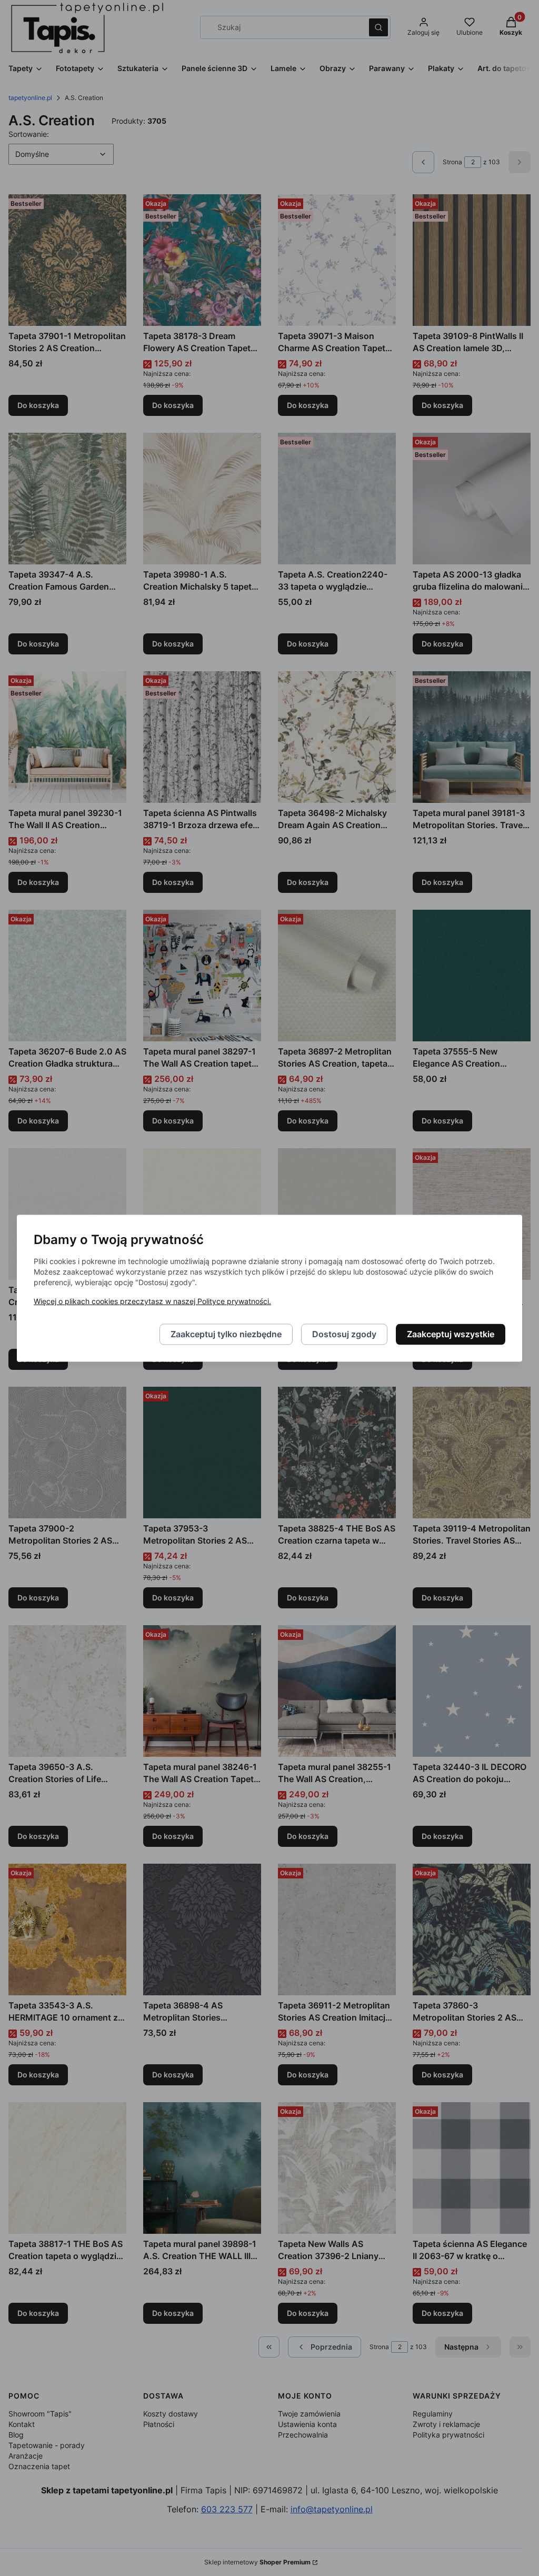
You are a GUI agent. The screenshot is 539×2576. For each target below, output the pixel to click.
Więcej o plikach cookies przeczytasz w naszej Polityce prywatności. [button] (152, 1301)
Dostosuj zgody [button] (344, 1334)
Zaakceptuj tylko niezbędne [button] (226, 1334)
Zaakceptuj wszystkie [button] (451, 1334)
